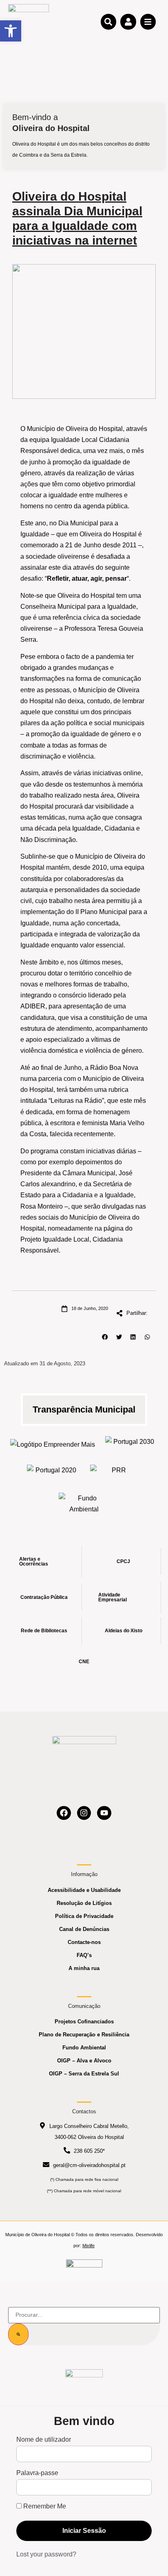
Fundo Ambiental (84, 2048)
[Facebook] (64, 1813)
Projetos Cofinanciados (84, 2022)
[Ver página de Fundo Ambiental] (84, 1504)
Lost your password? (46, 2554)
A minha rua (84, 1968)
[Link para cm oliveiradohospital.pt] (29, 21)
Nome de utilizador (44, 2440)
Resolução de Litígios (84, 1903)
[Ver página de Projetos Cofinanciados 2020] (52, 1473)
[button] (105, 1337)
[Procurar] (18, 2334)
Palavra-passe (37, 2473)
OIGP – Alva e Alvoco (84, 2061)
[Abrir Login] (128, 22)
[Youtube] (104, 1813)
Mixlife (88, 2246)
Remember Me (44, 2506)
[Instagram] (84, 1813)
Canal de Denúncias (84, 1929)
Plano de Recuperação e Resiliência (84, 2035)
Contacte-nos (84, 1942)
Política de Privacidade (84, 1916)
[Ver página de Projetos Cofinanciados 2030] (131, 1444)
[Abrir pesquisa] (108, 22)
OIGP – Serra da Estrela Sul (84, 2074)
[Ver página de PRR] (116, 1473)
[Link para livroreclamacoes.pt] (84, 2267)
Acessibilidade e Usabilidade (84, 1890)
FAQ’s (84, 1955)
